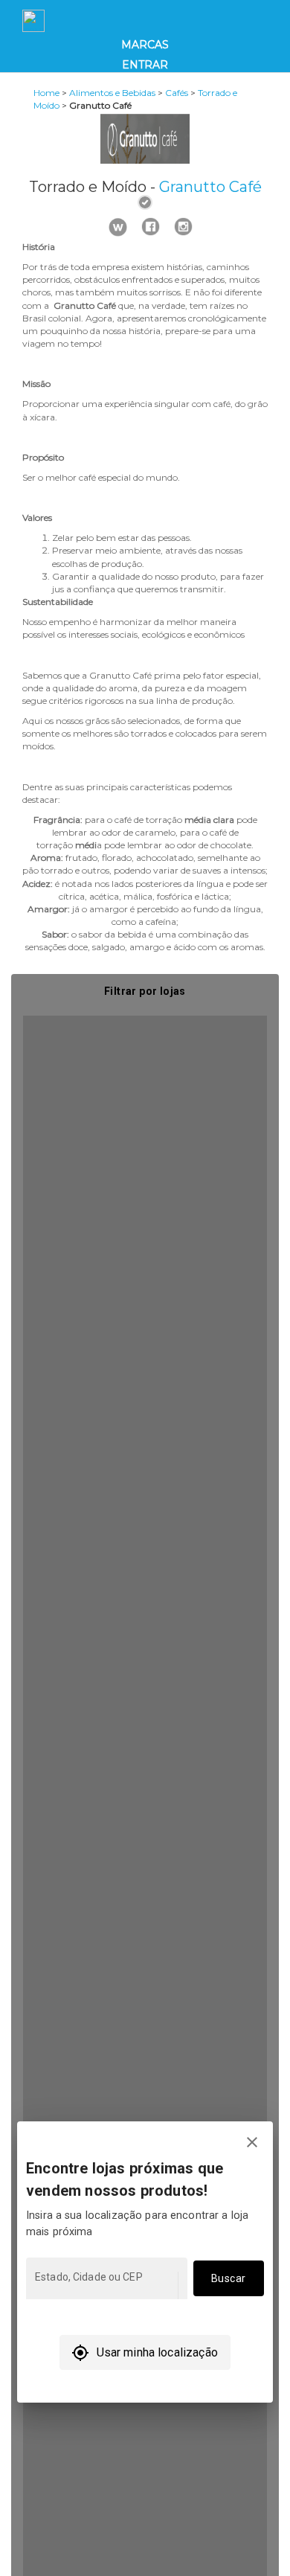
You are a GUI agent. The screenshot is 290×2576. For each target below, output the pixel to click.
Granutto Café (210, 187)
